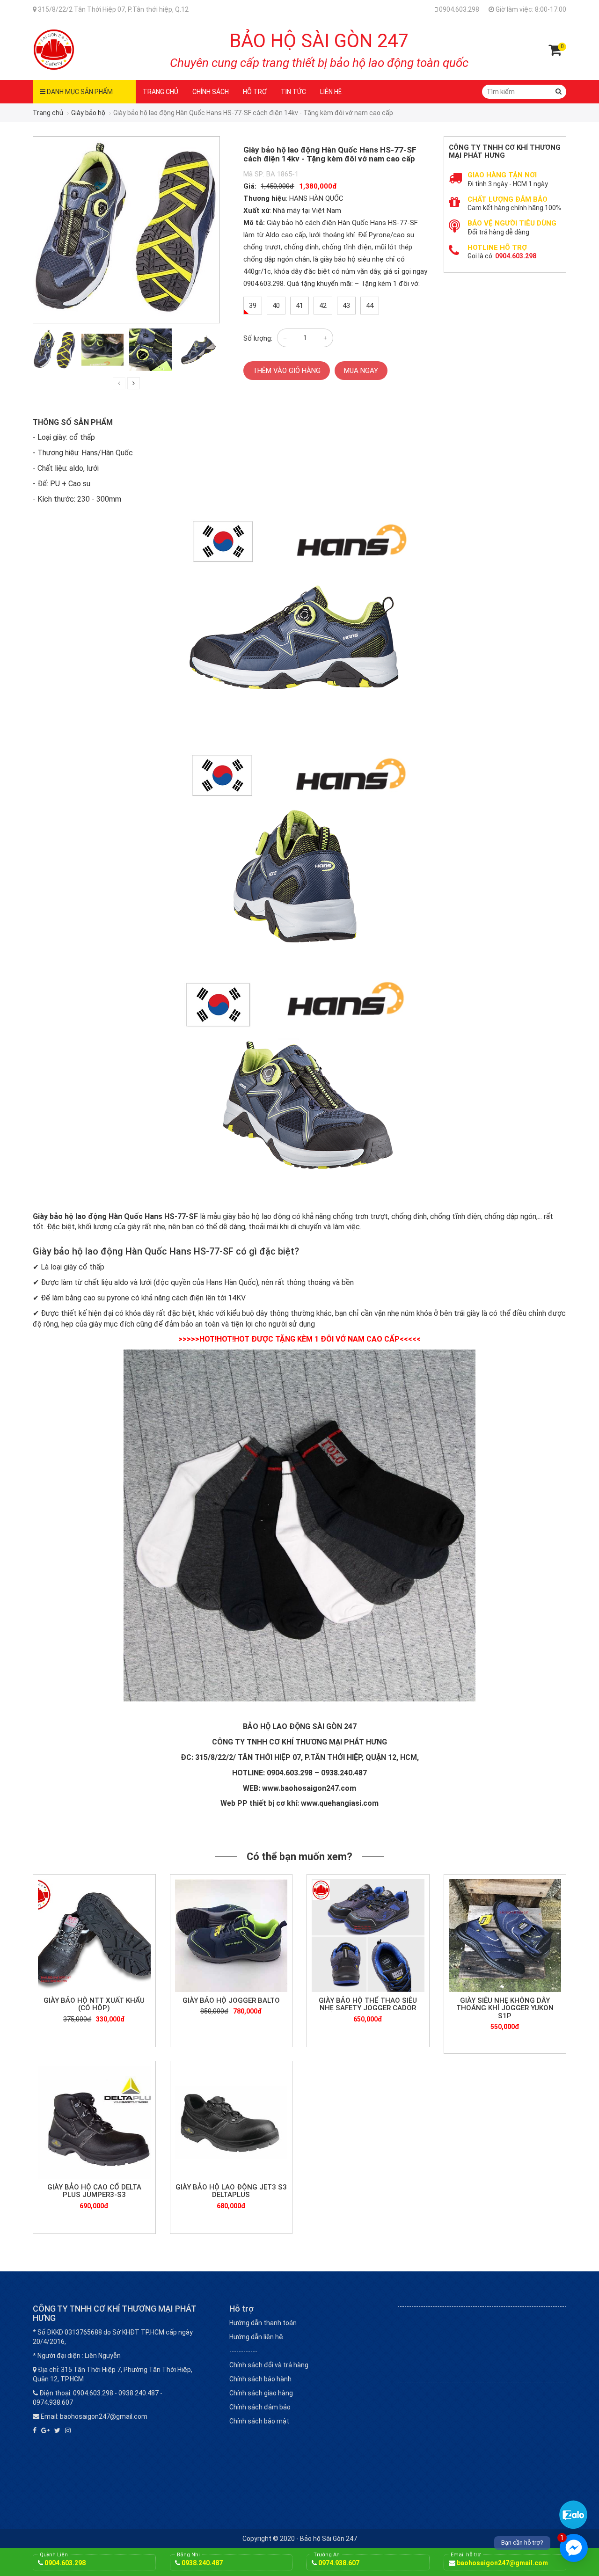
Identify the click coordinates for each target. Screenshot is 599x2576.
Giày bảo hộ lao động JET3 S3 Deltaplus (231, 2191)
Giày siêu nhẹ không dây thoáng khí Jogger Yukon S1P (505, 2008)
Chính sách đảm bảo (260, 2407)
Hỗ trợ (255, 92)
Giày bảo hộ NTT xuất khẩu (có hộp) (94, 2004)
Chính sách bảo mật (259, 2421)
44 (370, 306)
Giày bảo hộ (88, 113)
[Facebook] (35, 2430)
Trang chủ (161, 92)
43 (346, 306)
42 (323, 306)
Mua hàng (97, 2034)
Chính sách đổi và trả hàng (269, 2365)
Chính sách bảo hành (260, 2379)
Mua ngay (361, 371)
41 (299, 306)
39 (253, 306)
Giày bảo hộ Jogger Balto (231, 2000)
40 (276, 306)
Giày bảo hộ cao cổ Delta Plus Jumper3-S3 (94, 2191)
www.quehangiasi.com (340, 1803)
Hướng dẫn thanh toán (263, 2323)
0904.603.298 (458, 9)
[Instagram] (68, 2430)
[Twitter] (57, 2430)
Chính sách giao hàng (261, 2393)
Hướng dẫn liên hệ (256, 2337)
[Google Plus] (45, 2430)
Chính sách (211, 92)
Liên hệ (331, 92)
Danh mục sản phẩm (79, 92)
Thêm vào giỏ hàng (287, 371)
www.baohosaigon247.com (309, 1788)
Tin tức (293, 92)
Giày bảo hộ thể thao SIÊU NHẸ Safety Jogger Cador (368, 2004)
